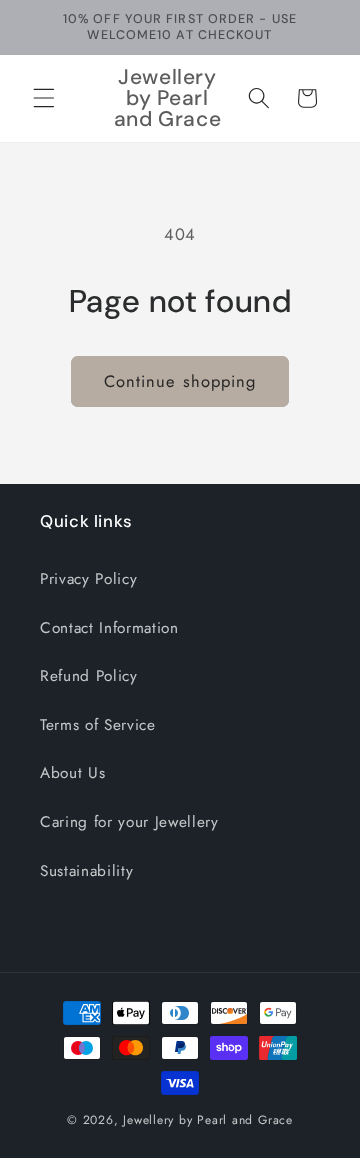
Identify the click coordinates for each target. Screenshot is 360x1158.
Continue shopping (180, 381)
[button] (44, 98)
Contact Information (109, 628)
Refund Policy (89, 676)
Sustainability (86, 871)
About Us (72, 773)
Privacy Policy (88, 579)
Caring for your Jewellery (129, 822)
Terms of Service (98, 725)
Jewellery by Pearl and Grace (208, 1120)
